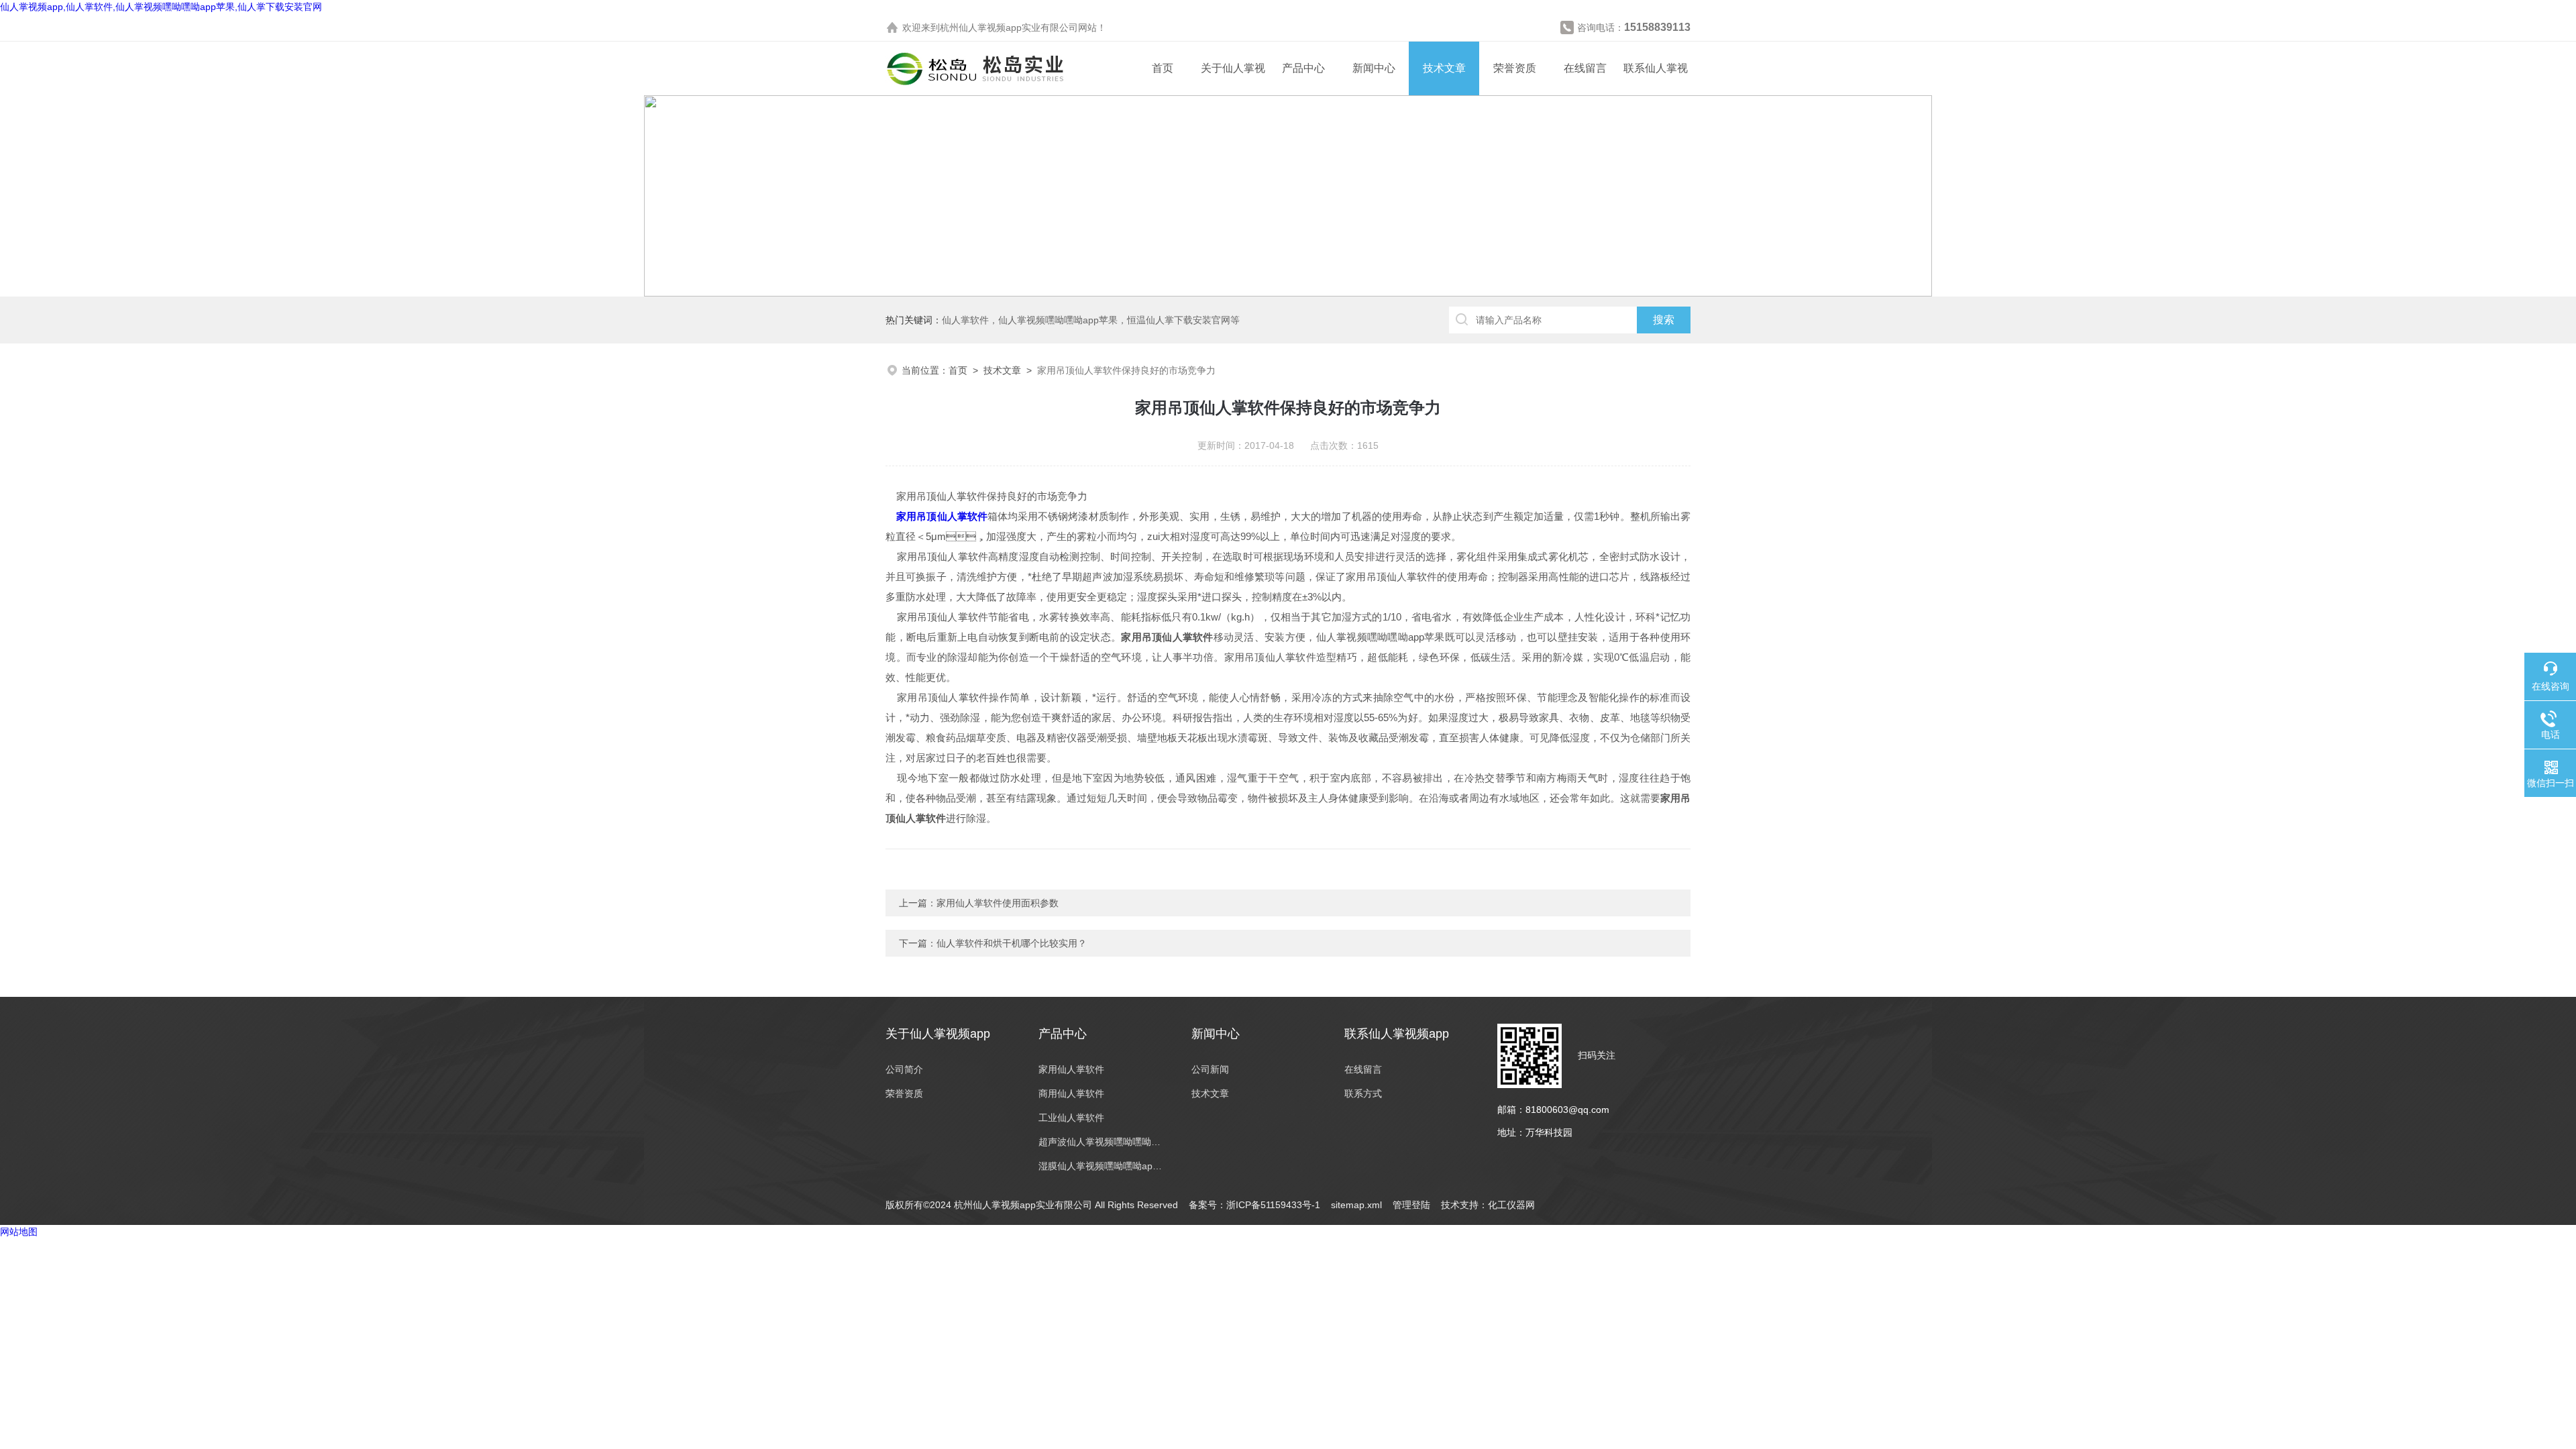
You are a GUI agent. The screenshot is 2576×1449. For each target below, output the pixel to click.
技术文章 (1444, 68)
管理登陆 (1411, 1205)
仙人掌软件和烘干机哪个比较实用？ (1012, 943)
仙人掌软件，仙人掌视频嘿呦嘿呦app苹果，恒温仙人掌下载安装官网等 (1091, 320)
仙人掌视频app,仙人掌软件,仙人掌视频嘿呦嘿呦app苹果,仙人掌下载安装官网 (161, 7)
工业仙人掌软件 (1071, 1118)
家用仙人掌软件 (1071, 1069)
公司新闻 (1210, 1069)
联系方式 (1363, 1093)
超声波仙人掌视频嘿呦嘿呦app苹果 (1102, 1142)
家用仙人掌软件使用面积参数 (998, 903)
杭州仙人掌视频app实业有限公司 (1009, 28)
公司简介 (904, 1069)
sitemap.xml (1356, 1205)
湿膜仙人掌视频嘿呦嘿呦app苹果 (1102, 1166)
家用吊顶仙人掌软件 (942, 516)
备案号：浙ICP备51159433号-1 (1254, 1205)
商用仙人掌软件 (1071, 1093)
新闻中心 (1374, 68)
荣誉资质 (1515, 68)
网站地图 (19, 1232)
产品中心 (1303, 68)
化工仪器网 (1511, 1205)
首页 (1163, 68)
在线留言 (1585, 68)
